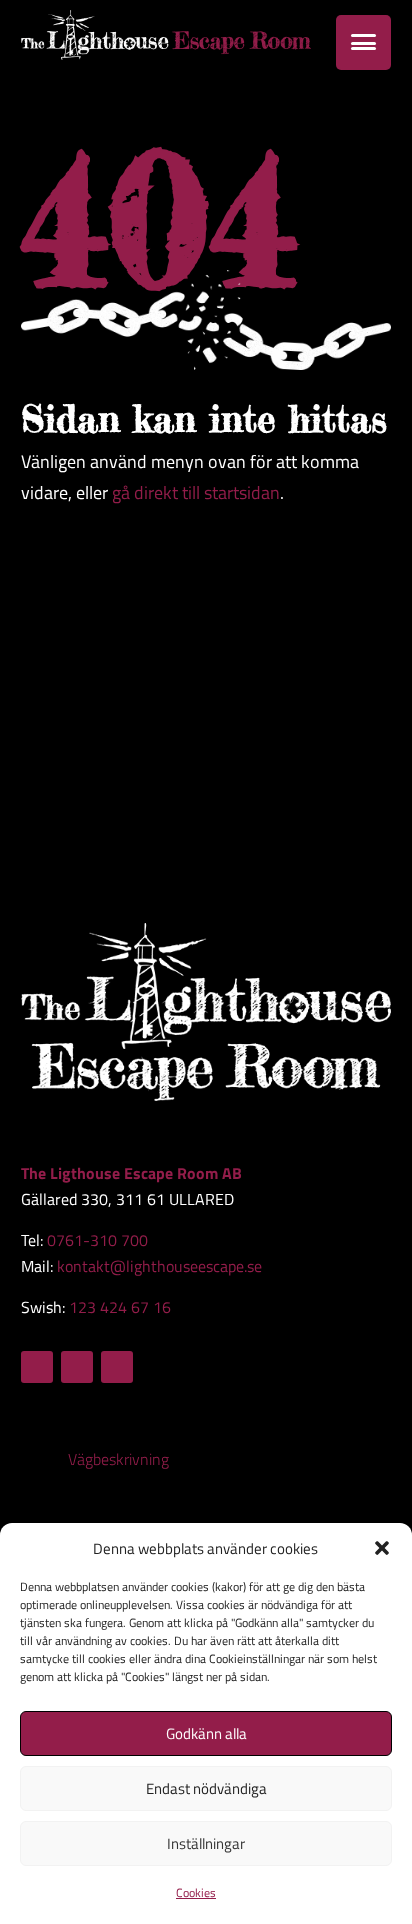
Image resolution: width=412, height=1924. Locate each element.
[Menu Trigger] (363, 42)
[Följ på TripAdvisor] (117, 1367)
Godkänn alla (206, 1733)
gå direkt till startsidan (196, 492)
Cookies (196, 1892)
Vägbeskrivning (118, 1459)
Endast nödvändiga (206, 1788)
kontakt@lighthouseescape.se (159, 1266)
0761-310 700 (97, 1240)
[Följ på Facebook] (37, 1367)
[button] (382, 1548)
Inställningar (206, 1843)
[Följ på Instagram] (77, 1367)
